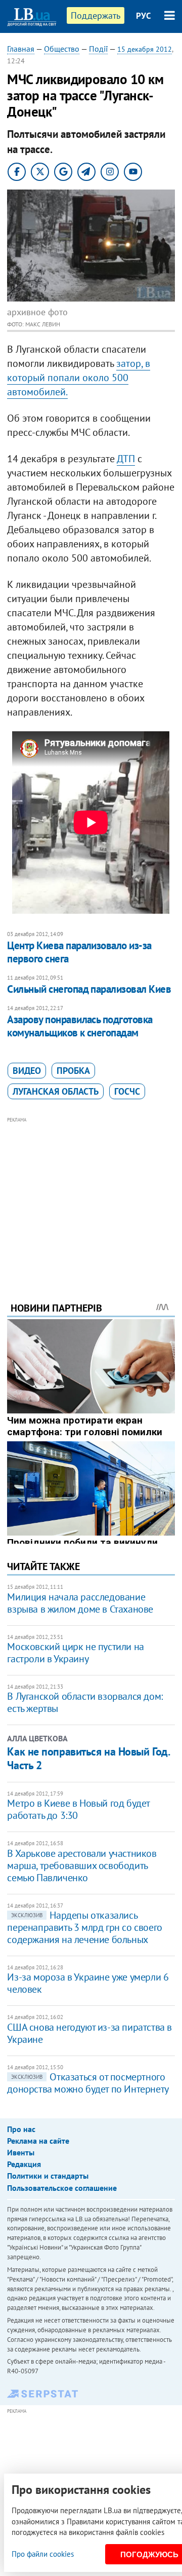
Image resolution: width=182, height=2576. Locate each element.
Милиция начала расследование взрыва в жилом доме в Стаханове (80, 1603)
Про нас (21, 2129)
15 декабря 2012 (145, 49)
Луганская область (56, 1091)
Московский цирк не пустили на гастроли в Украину (75, 1653)
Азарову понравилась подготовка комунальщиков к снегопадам (80, 1026)
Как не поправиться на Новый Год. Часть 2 (88, 1758)
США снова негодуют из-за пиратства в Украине (89, 2033)
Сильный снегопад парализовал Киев (89, 989)
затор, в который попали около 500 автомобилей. (79, 378)
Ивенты (21, 2152)
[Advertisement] (91, 1196)
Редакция (24, 2164)
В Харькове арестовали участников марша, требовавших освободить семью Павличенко (82, 1865)
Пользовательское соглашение (62, 2188)
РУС (144, 16)
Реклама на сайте (38, 2141)
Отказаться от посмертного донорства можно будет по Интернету (88, 2083)
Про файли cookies (43, 2554)
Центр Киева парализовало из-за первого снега (79, 952)
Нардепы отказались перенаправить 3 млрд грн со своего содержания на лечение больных (84, 1927)
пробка (73, 1071)
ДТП (126, 459)
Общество (62, 49)
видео (27, 1071)
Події (98, 49)
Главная (21, 49)
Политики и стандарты (48, 2176)
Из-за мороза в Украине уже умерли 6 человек (88, 1983)
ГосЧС (127, 1091)
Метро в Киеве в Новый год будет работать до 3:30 (78, 1809)
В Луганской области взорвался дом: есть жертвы (85, 1702)
